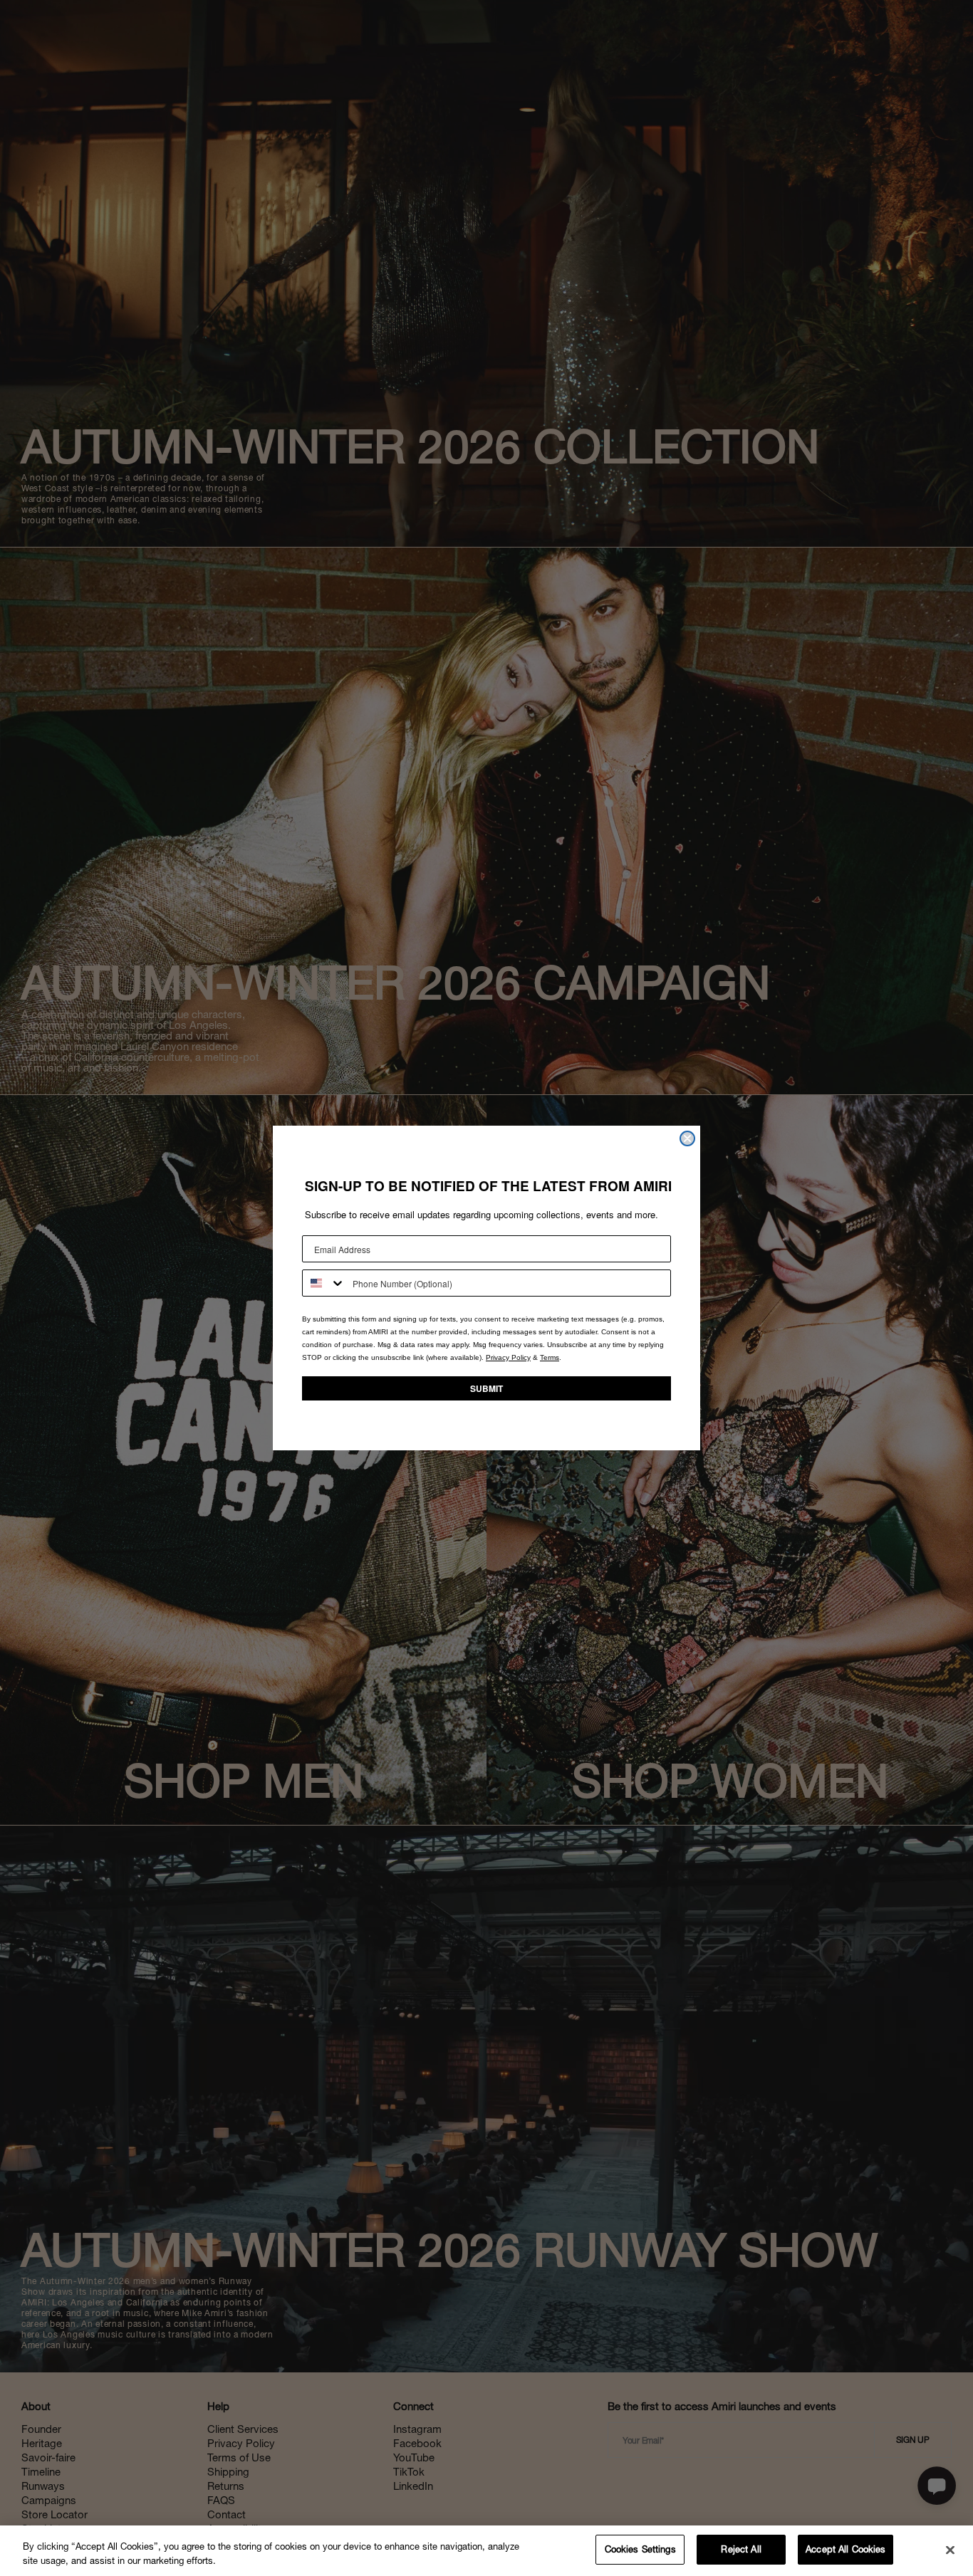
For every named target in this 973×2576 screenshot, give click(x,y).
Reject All (741, 2549)
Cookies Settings (640, 2549)
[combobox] (324, 1283)
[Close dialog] (687, 1138)
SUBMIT (486, 1388)
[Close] (950, 2550)
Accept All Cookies (845, 2549)
